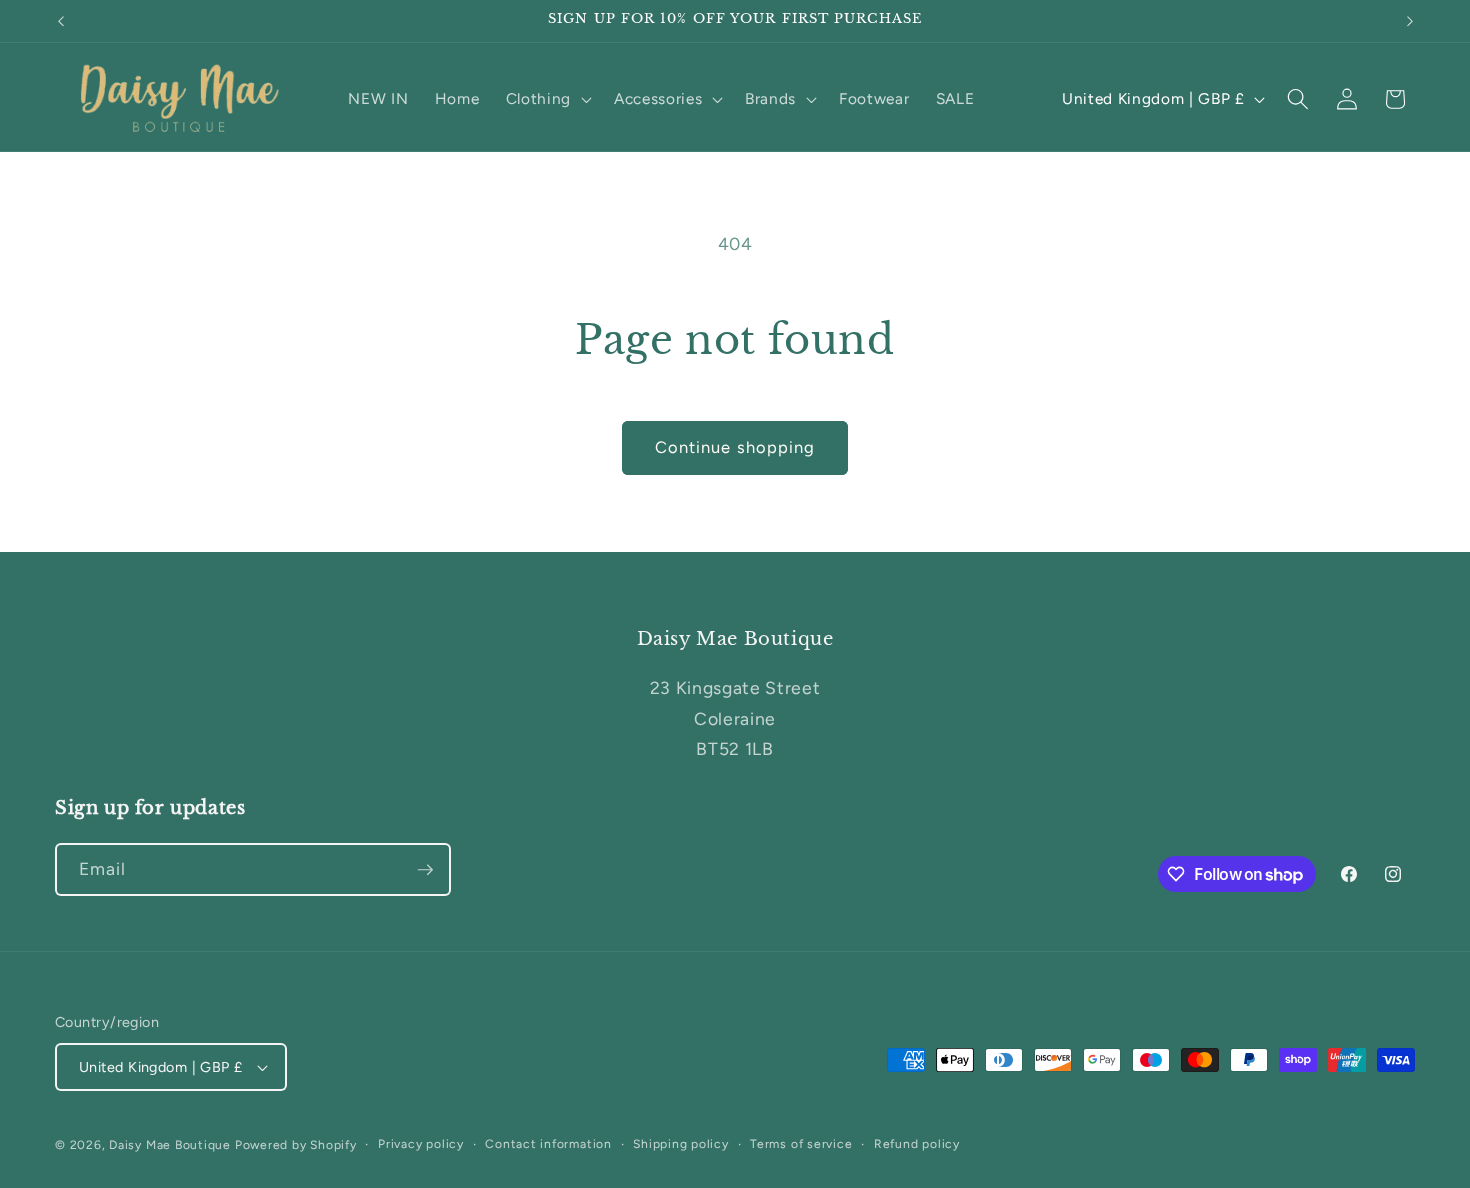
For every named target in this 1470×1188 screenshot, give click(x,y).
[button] (547, 99)
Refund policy (917, 1144)
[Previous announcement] (61, 21)
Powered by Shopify (296, 1145)
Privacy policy (421, 1144)
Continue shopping (735, 447)
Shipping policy (681, 1144)
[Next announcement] (1410, 21)
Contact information (548, 1144)
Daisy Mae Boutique (172, 1145)
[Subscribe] (425, 870)
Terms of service (801, 1144)
